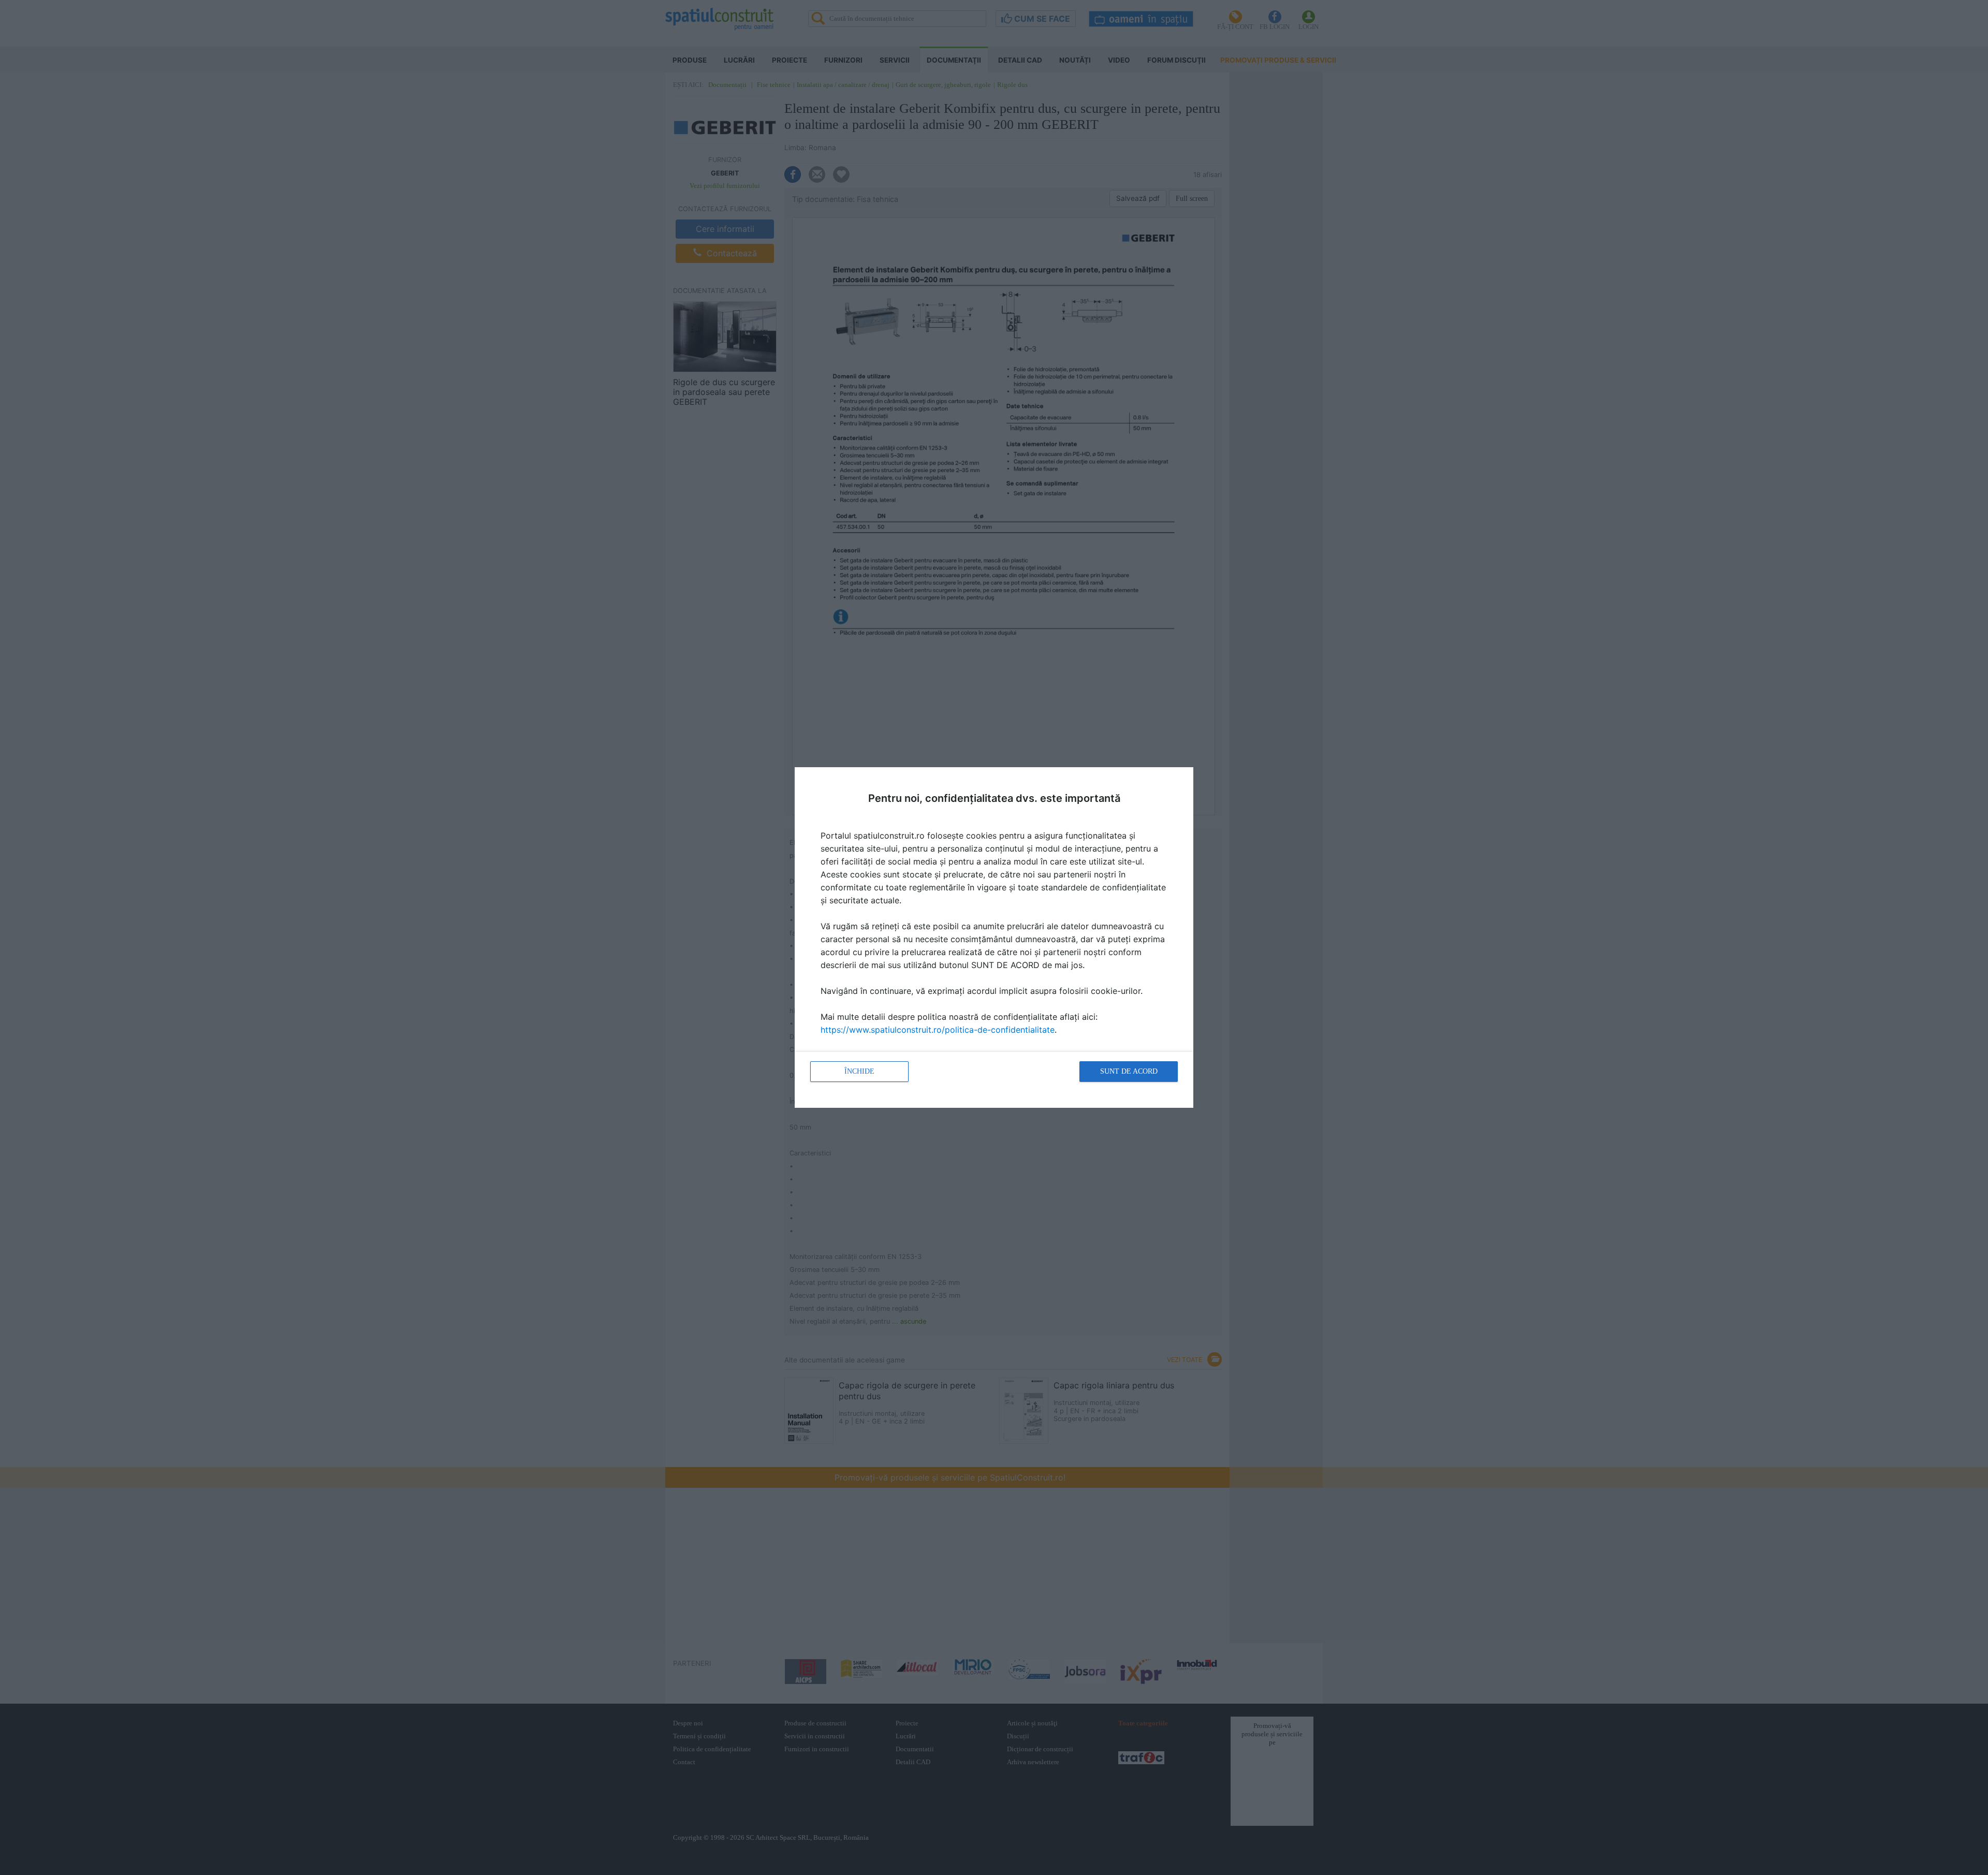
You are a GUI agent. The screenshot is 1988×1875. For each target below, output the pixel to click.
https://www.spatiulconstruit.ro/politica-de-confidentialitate (938, 1030)
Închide (859, 1071)
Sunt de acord (1129, 1071)
